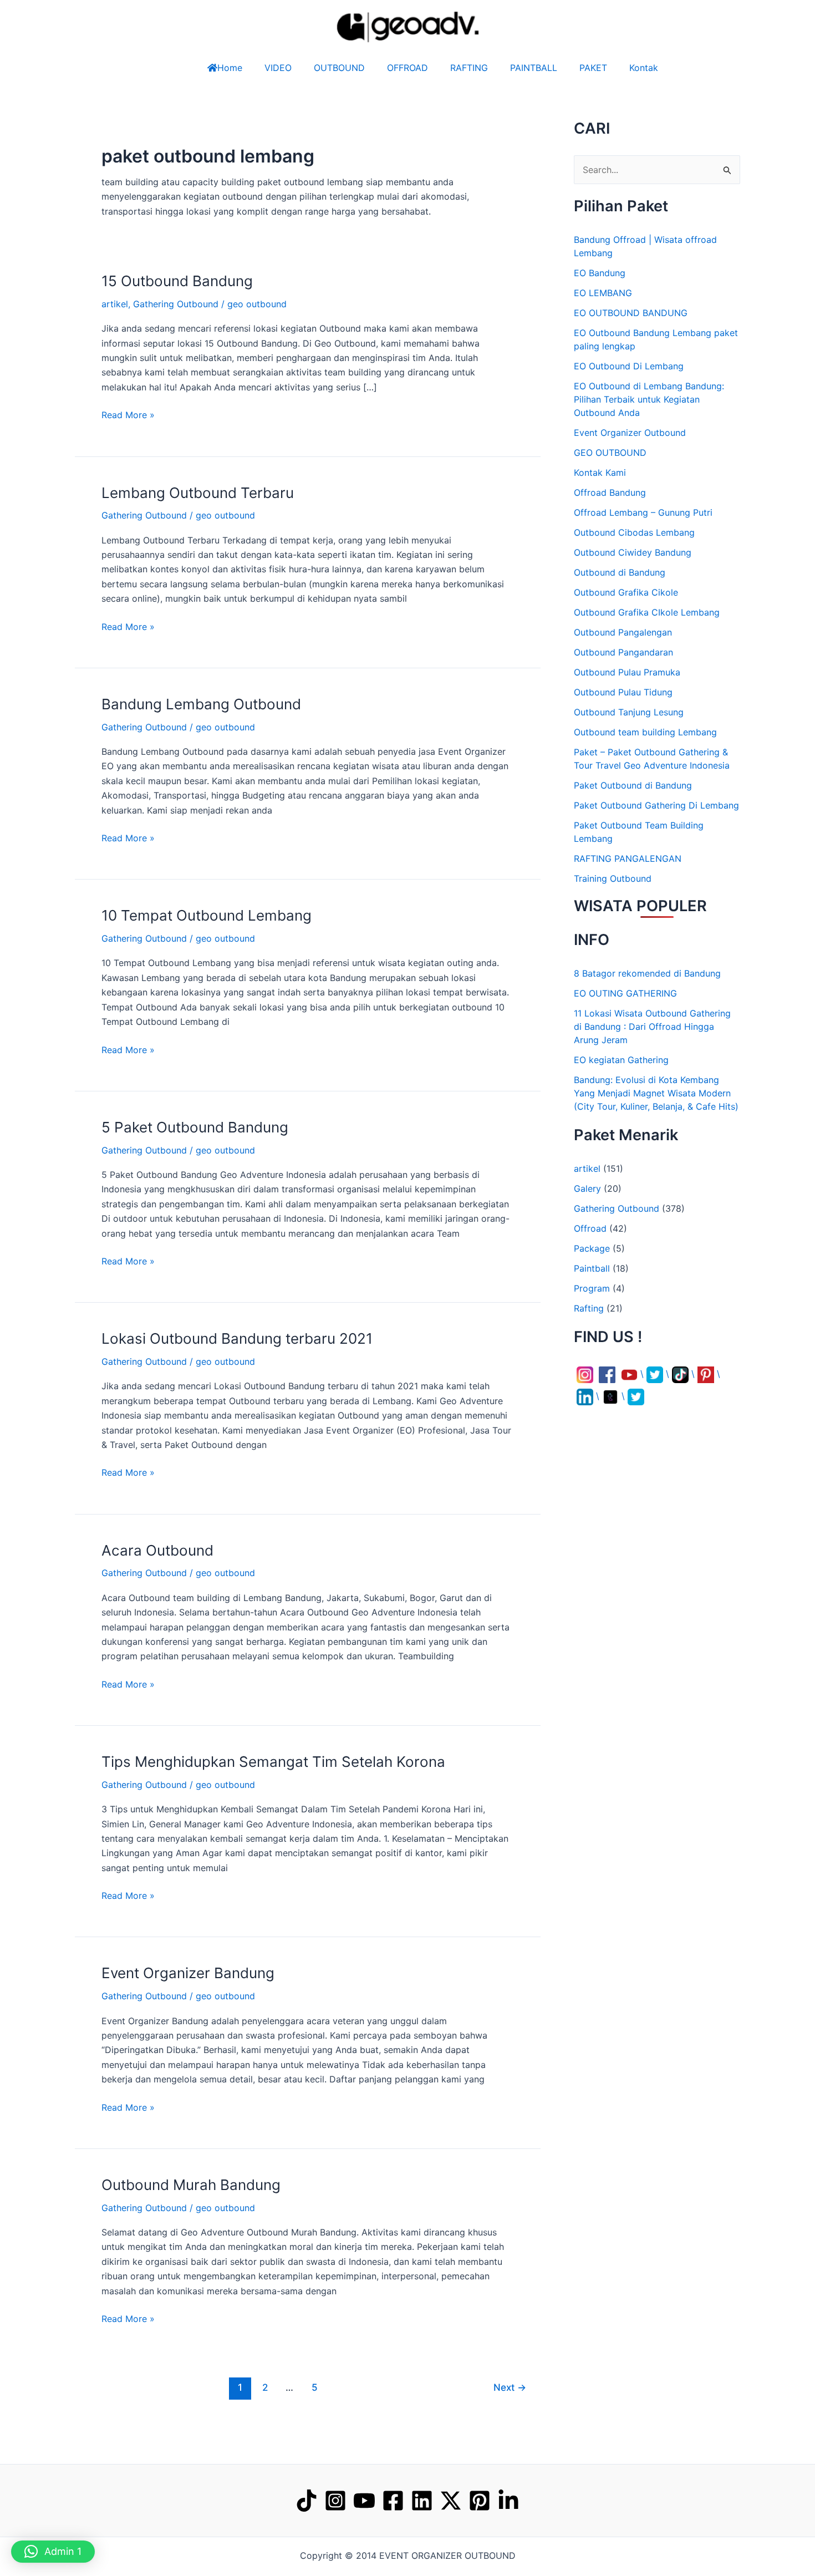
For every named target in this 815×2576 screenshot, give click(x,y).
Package (592, 1248)
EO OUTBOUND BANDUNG (631, 313)
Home (230, 68)
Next (510, 2387)
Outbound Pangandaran (623, 652)
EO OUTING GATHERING (625, 993)
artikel (115, 304)
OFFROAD (407, 68)
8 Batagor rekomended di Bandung (647, 973)
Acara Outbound (157, 1550)
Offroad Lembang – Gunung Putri (643, 512)
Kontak (644, 68)
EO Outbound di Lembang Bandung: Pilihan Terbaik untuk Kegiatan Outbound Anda (649, 399)
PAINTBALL (534, 68)
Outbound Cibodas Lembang (634, 532)
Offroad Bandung (610, 492)
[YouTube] (364, 2501)
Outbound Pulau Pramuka (627, 672)
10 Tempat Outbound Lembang (207, 915)
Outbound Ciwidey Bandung (633, 552)
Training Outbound (613, 878)
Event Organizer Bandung (188, 1973)
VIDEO (278, 68)
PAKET (593, 68)
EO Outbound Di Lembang (629, 366)
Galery (587, 1188)
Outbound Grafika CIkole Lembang (647, 612)
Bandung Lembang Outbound (201, 704)
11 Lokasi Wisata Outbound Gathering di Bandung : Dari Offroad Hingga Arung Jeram (652, 1027)
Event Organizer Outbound (630, 433)
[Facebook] (393, 2501)
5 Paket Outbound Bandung (195, 1127)
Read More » (128, 414)
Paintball (592, 1268)
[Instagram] (335, 2501)
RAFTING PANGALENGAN (628, 858)
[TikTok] (307, 2501)
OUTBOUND (339, 68)
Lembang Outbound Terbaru (198, 493)
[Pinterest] (480, 2501)
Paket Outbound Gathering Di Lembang (656, 805)
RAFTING (469, 68)
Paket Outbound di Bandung (633, 785)
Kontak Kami (600, 472)
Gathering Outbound (176, 304)
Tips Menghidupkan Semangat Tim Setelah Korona (273, 1762)
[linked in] (508, 2501)
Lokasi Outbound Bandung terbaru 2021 (237, 1338)
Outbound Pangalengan (623, 632)
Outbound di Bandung (620, 572)
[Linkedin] (422, 2501)
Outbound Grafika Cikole (626, 592)
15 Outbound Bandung (177, 281)
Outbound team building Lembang (645, 732)
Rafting (589, 1308)
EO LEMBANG (603, 293)
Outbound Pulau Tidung (623, 692)
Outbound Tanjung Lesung (629, 712)
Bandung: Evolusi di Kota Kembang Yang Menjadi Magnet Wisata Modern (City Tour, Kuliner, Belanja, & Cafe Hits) (656, 1093)
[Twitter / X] (451, 2501)
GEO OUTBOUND (610, 453)
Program (592, 1288)
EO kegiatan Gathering (621, 1060)
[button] (53, 2552)
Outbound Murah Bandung (191, 2185)
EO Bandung (600, 273)
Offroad (590, 1228)
